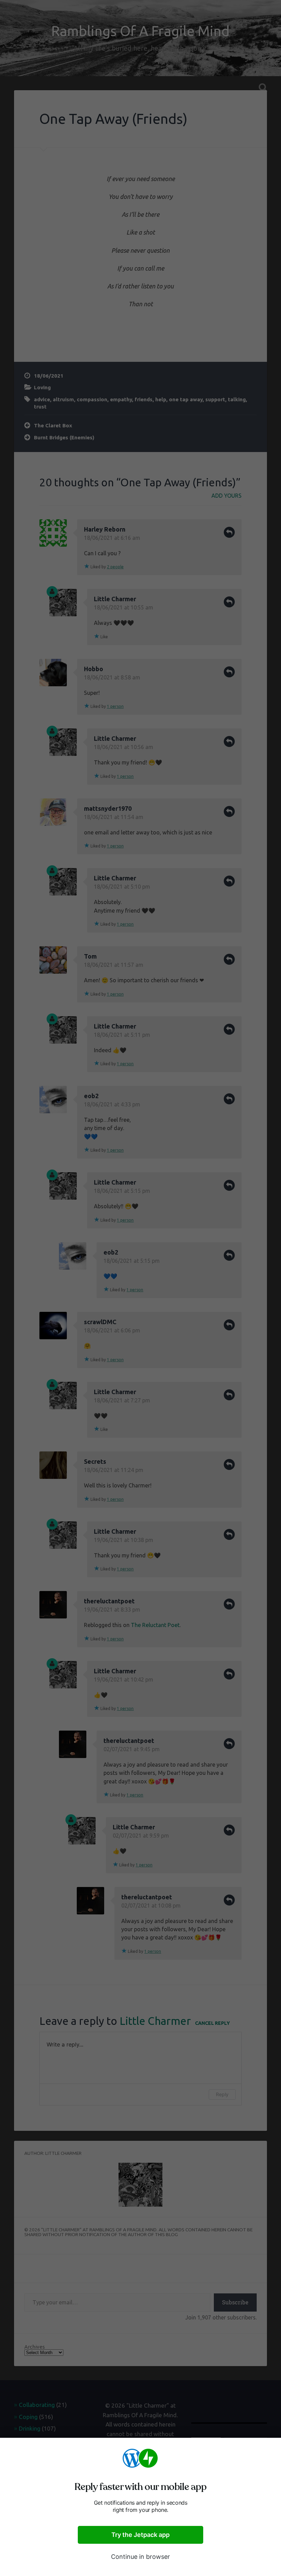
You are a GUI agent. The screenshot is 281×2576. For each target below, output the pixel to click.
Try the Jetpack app (140, 2535)
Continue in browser (140, 2557)
